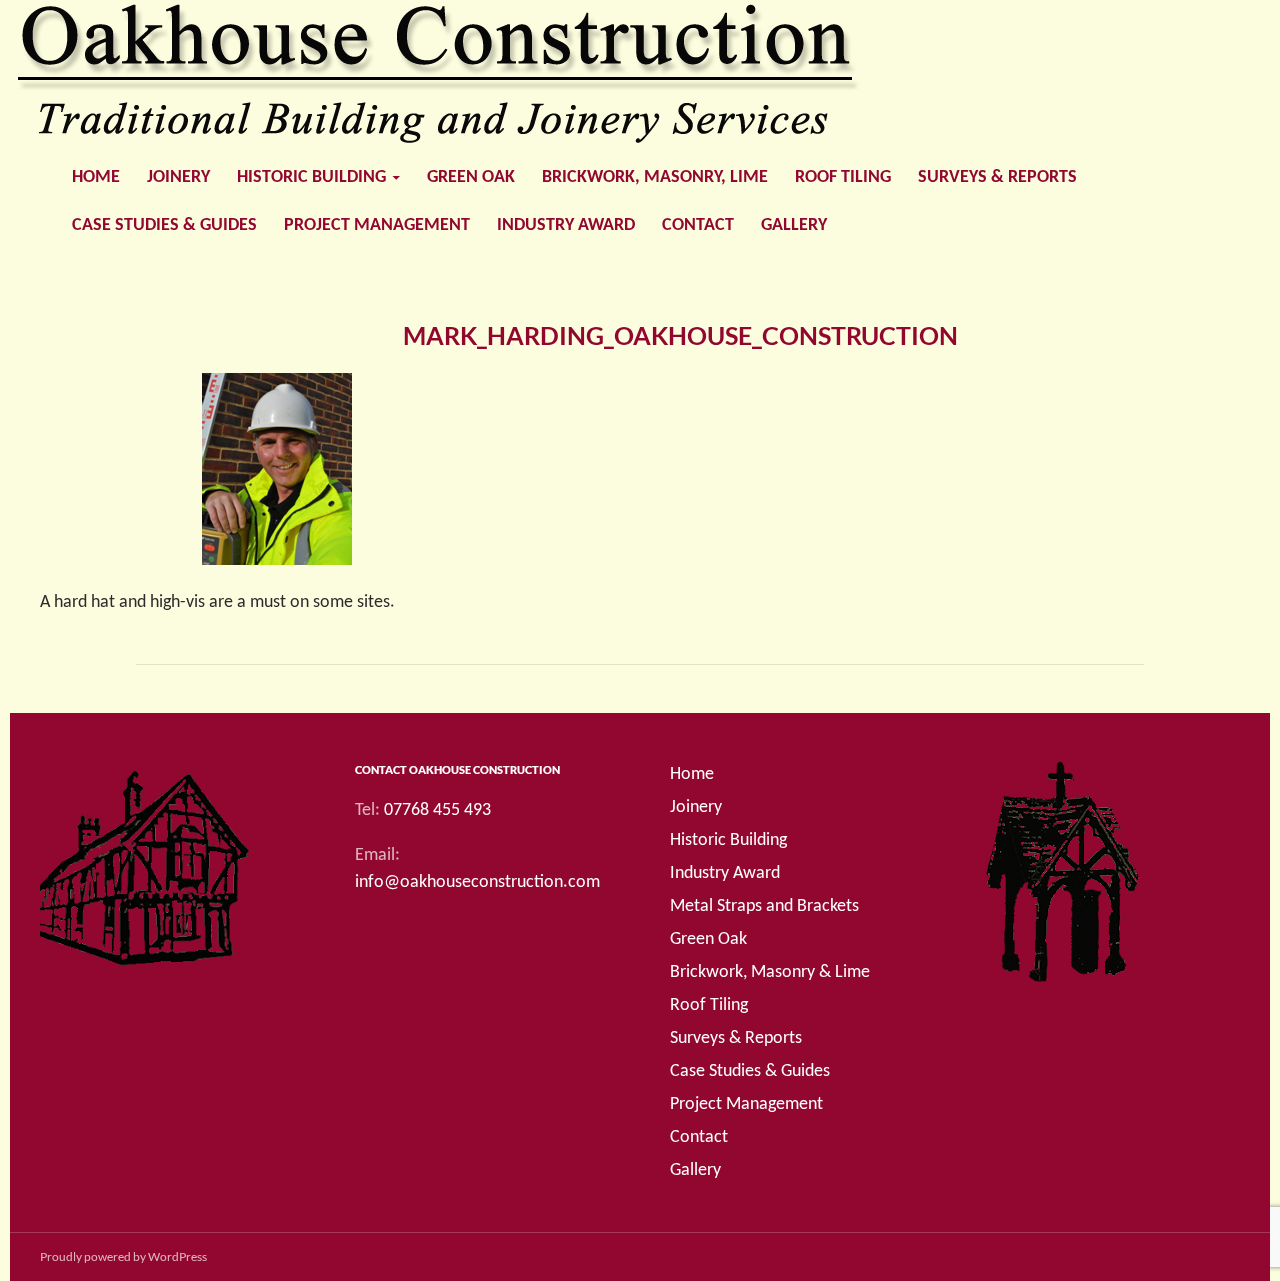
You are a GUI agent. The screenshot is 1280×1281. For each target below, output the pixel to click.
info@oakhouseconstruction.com (477, 882)
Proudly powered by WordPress (123, 1256)
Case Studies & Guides (164, 225)
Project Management (377, 225)
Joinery (178, 177)
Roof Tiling (843, 177)
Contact (698, 225)
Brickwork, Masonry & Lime (770, 972)
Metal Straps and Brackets (764, 906)
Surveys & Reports (997, 177)
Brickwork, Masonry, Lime (655, 177)
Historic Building (311, 177)
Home (96, 177)
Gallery (794, 225)
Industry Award (566, 225)
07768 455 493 (437, 810)
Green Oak (471, 177)
